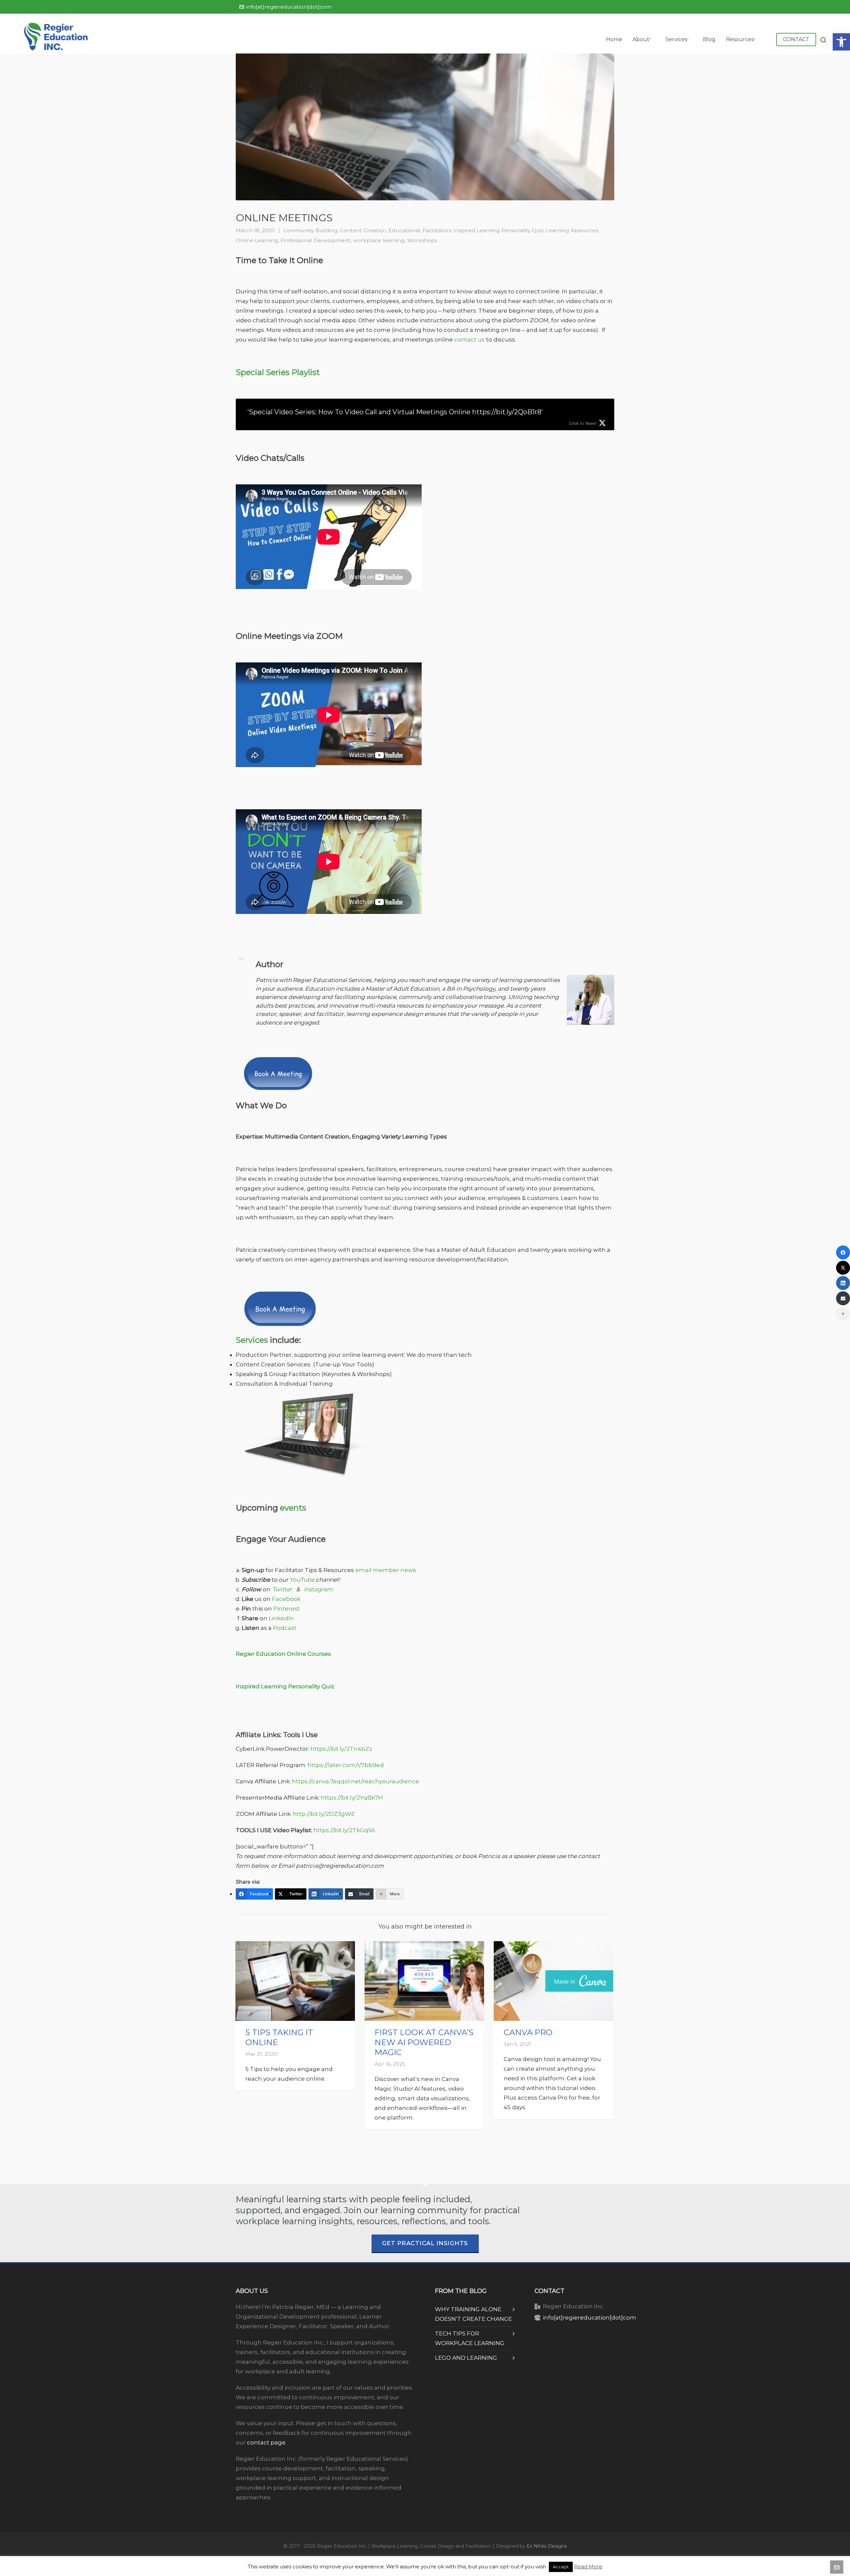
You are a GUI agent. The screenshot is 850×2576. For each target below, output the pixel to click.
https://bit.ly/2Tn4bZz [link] (341, 1749)
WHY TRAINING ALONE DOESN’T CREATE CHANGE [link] (473, 2314)
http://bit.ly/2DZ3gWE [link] (324, 1814)
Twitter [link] (282, 1589)
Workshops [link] (422, 240)
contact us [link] (469, 340)
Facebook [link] (287, 1599)
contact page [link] (266, 2442)
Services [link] (252, 1340)
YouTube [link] (302, 1580)
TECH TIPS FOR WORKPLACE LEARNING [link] (470, 2338)
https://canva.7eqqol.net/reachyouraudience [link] (355, 1781)
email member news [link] (386, 1570)
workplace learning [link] (379, 240)
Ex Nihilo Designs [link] (547, 2546)
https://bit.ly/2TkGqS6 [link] (344, 1830)
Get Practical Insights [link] (425, 2243)
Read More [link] (588, 2567)
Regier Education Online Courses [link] (283, 1654)
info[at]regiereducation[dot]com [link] (289, 7)
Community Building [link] (310, 230)
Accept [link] (561, 2567)
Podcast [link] (285, 1628)
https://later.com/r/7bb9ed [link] (346, 1765)
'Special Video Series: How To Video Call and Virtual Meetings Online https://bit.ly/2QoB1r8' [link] (395, 412)
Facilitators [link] (437, 230)
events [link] (293, 1508)
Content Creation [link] (363, 230)
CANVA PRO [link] (528, 2032)
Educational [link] (404, 230)
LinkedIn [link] (281, 1618)
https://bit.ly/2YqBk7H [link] (352, 1798)
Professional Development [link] (316, 240)
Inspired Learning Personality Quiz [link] (499, 230)
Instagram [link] (318, 1589)
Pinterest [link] (287, 1609)
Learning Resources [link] (572, 230)
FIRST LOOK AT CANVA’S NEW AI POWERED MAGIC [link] (424, 2042)
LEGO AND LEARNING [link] (466, 2358)
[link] (841, 42)
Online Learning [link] (257, 240)
